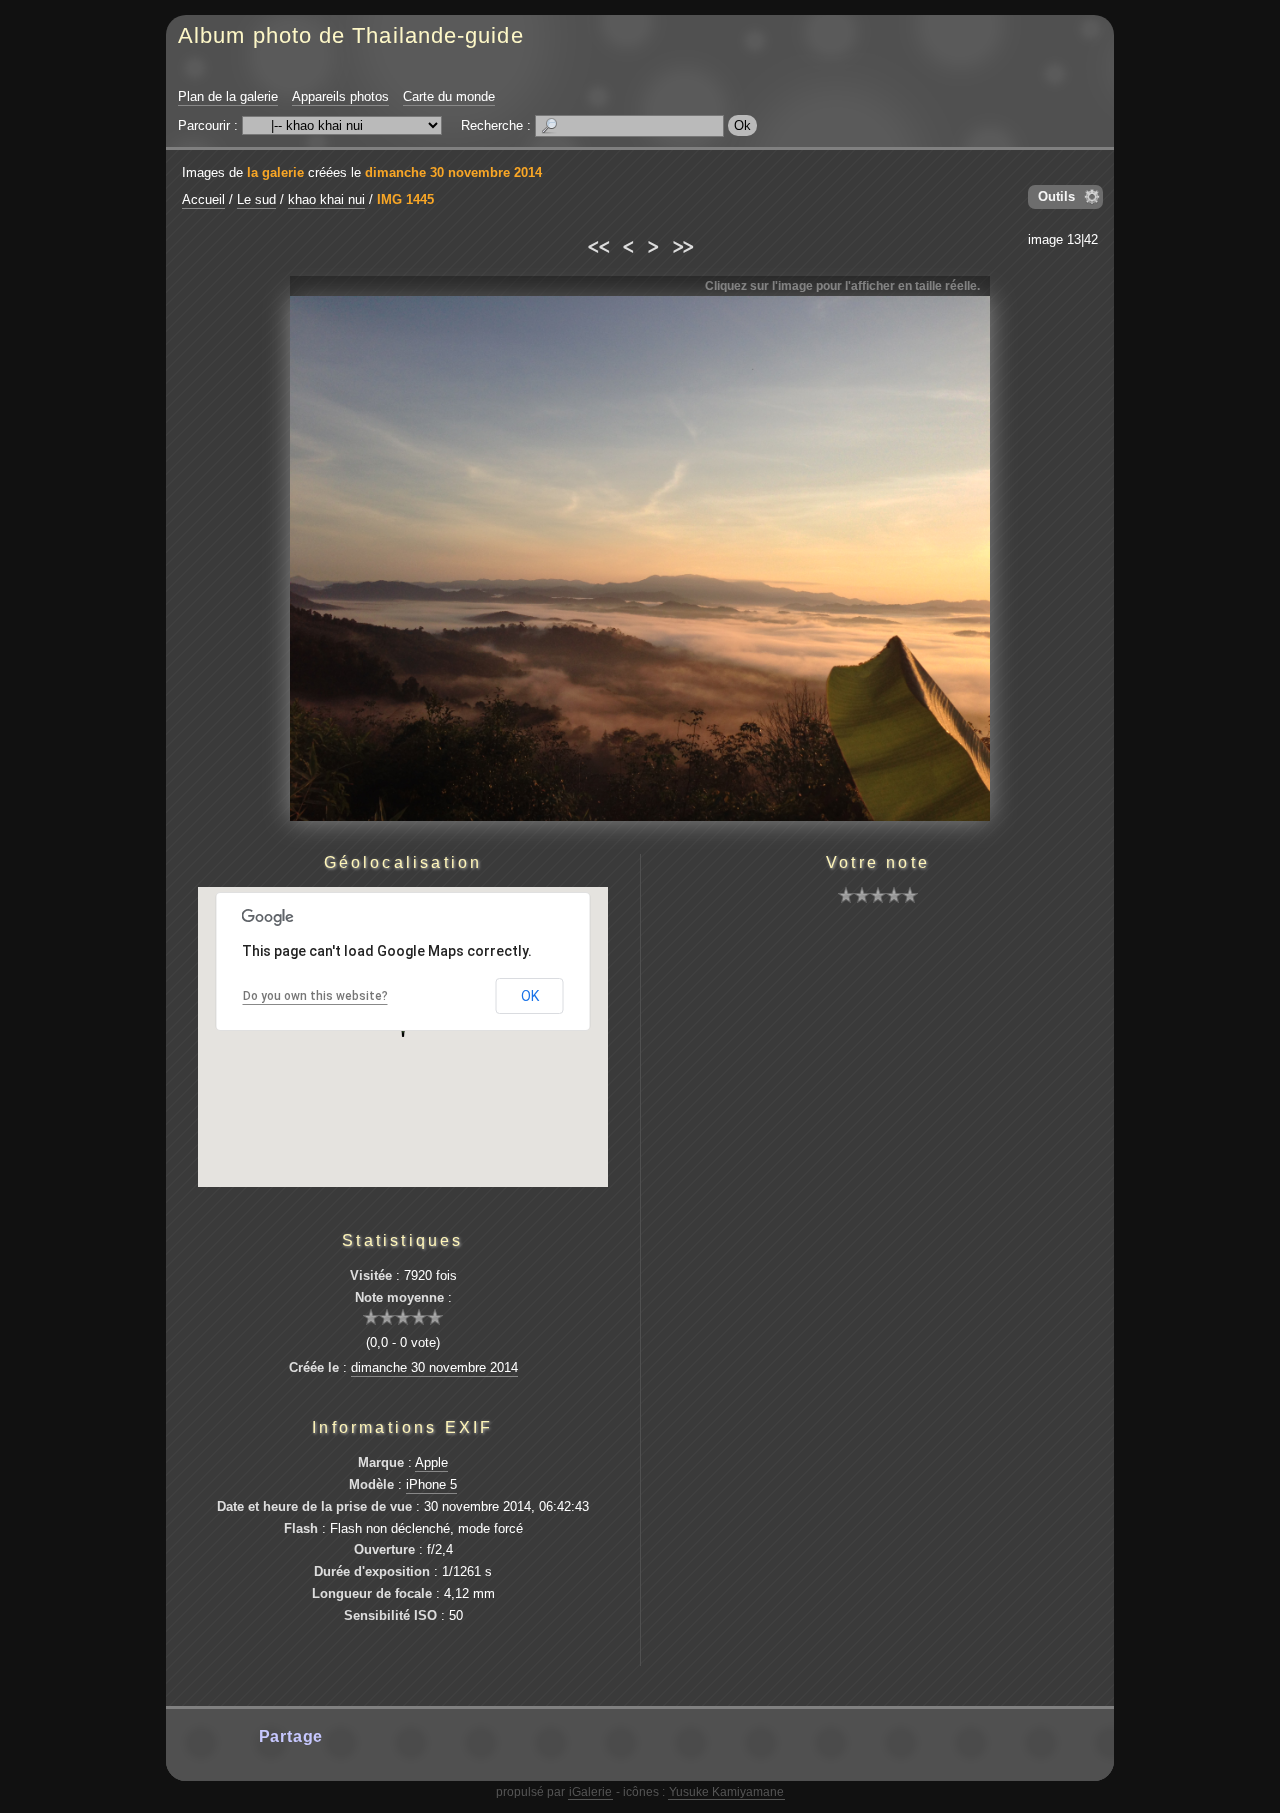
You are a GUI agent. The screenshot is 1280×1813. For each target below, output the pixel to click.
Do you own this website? (315, 996)
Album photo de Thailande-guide (351, 35)
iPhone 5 (431, 1484)
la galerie (275, 172)
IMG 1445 (405, 199)
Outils (1056, 196)
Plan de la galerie (228, 96)
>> (682, 244)
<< (597, 244)
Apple (431, 1462)
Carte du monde (449, 96)
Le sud (256, 199)
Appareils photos (340, 96)
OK (530, 996)
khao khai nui (326, 199)
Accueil (203, 199)
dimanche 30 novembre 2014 (453, 172)
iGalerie (590, 1792)
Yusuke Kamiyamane (726, 1792)
